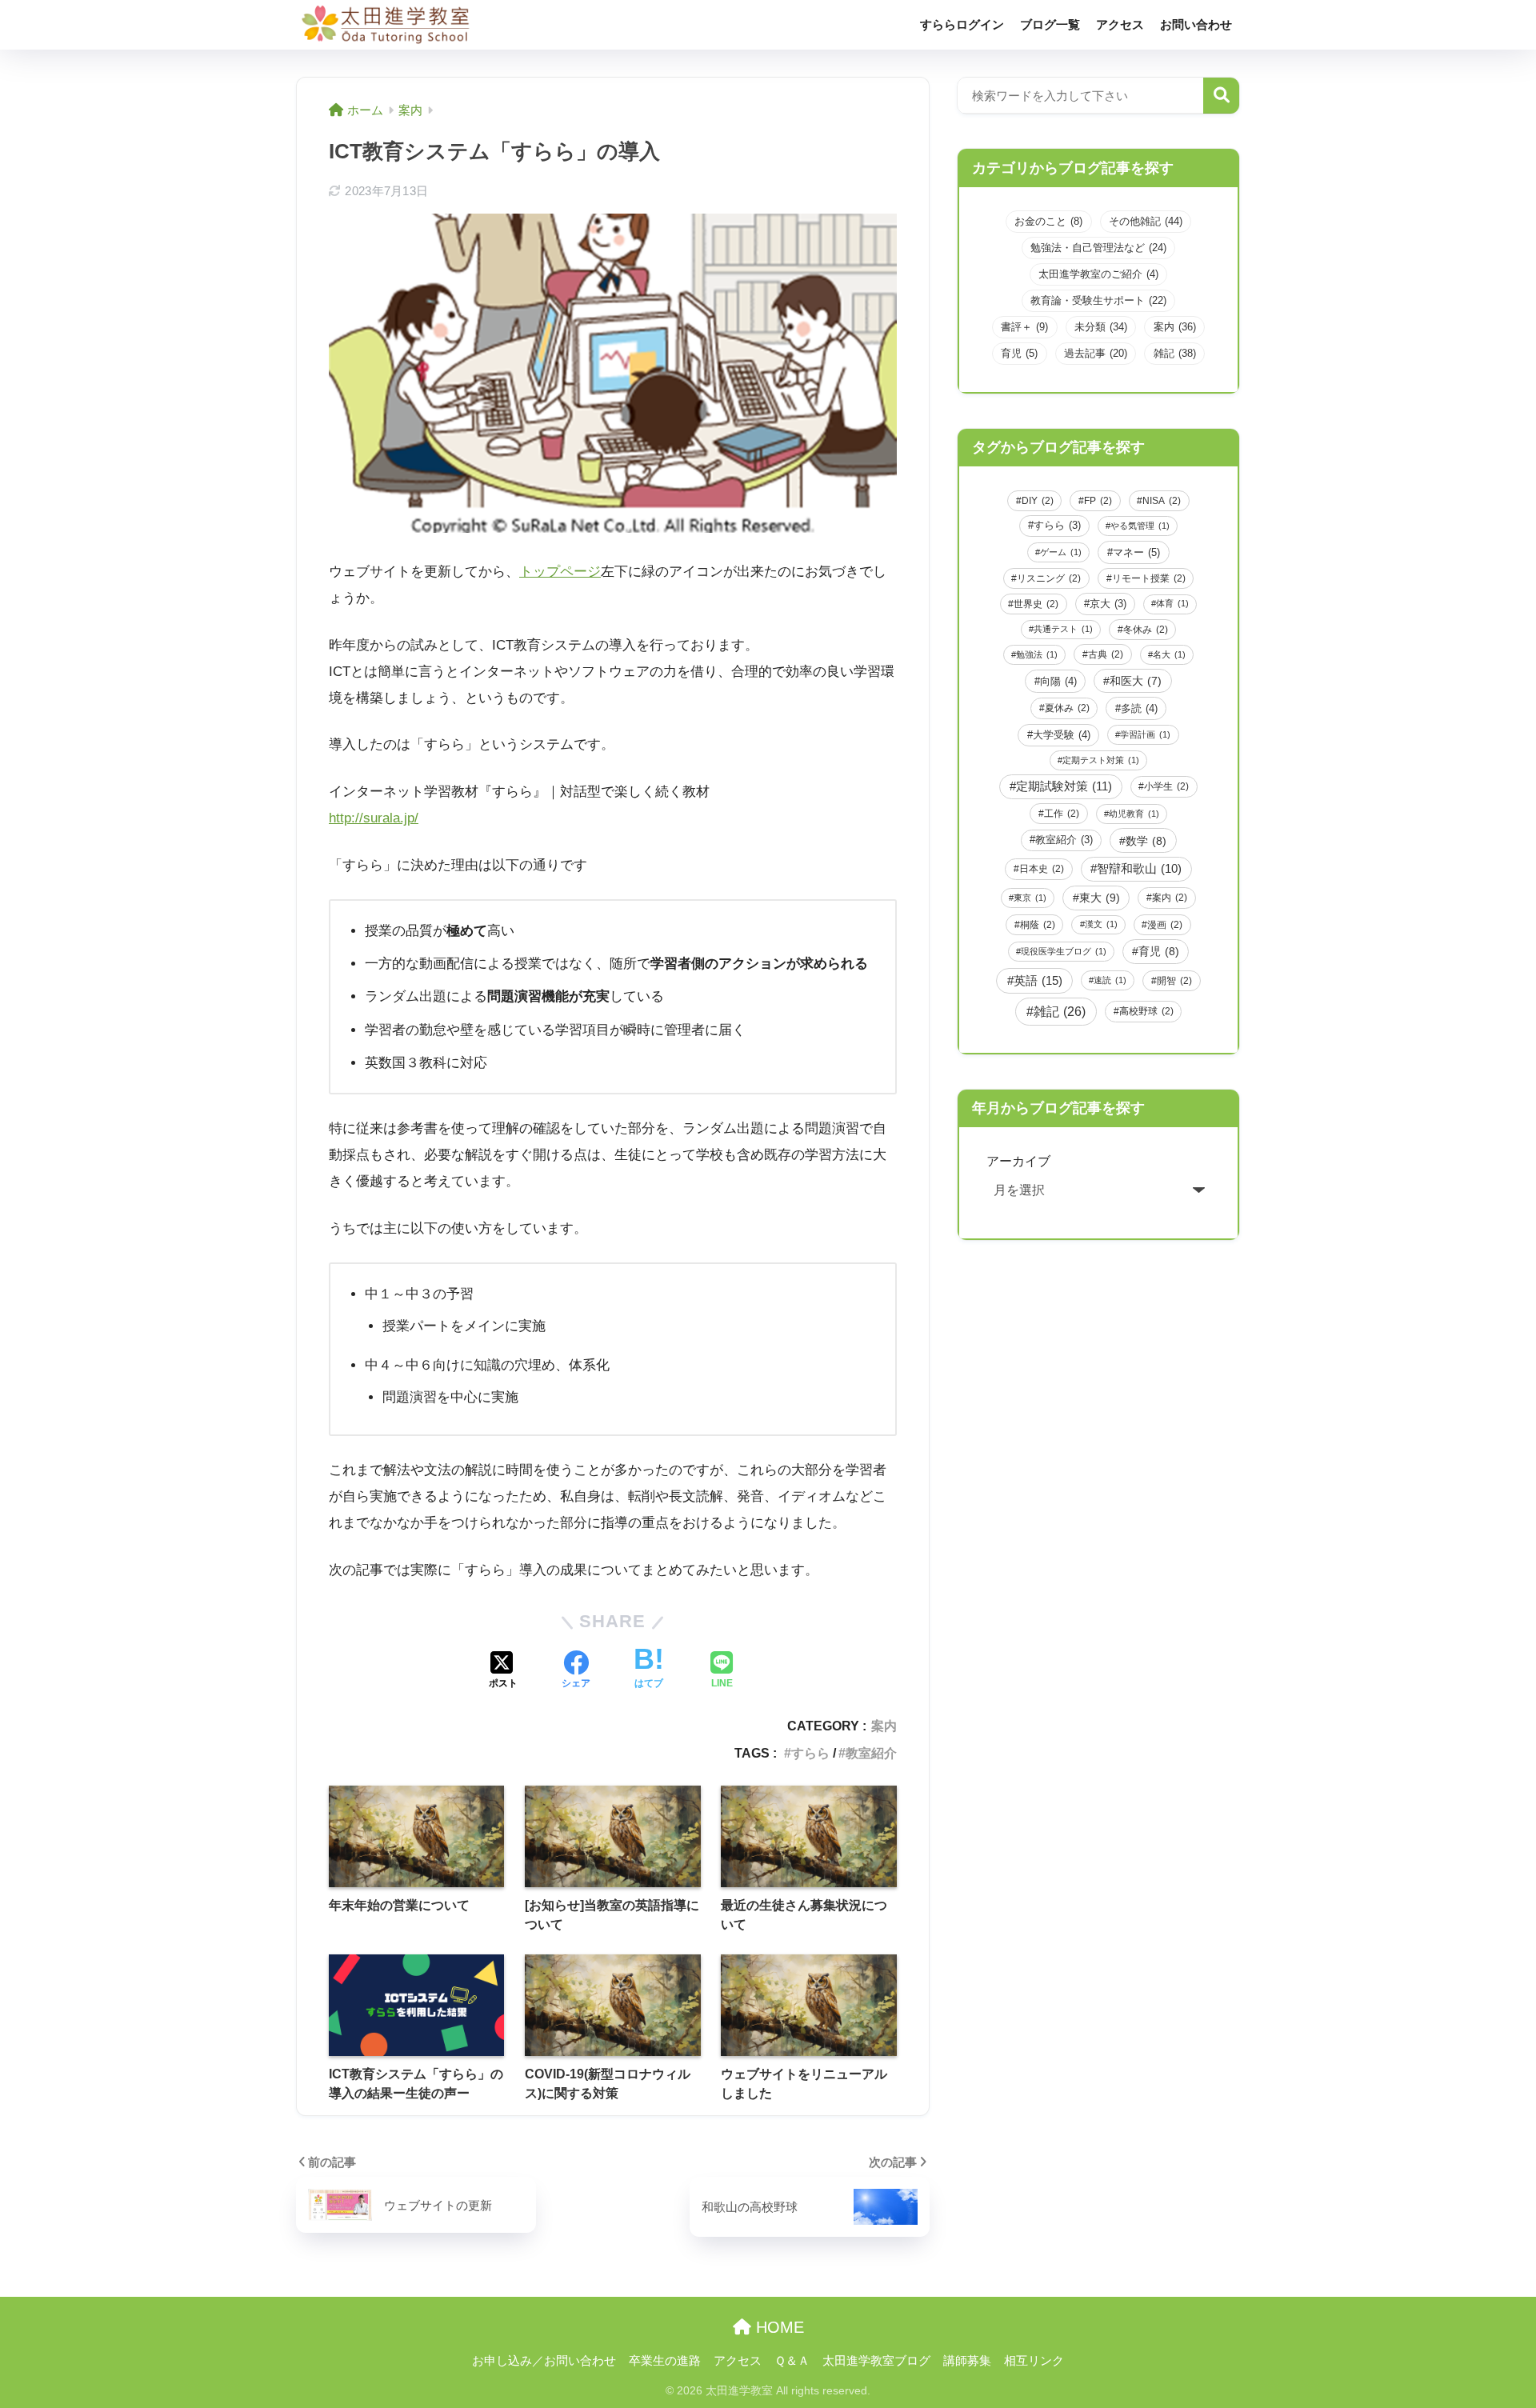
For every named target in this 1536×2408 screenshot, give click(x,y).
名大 (1169, 654)
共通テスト (1063, 629)
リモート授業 (1149, 578)
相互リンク (1034, 2361)
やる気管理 (1140, 526)
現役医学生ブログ (1064, 951)
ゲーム (1061, 552)
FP (1098, 501)
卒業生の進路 (665, 2361)
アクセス (1120, 24)
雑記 (1175, 353)
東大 (1100, 898)
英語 (1038, 980)
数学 (1146, 841)
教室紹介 (871, 1753)
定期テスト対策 (1101, 760)
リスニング (1049, 578)
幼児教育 (1134, 814)
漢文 (1101, 924)
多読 (1139, 708)
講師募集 (967, 2361)
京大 (1108, 604)
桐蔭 (1038, 925)
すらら (810, 1753)
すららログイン (962, 24)
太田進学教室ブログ (876, 2361)
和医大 (1136, 681)
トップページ (560, 572)
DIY (1038, 501)
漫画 (1165, 925)
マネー (1136, 552)
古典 (1106, 654)
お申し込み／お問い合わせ (544, 2361)
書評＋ (1024, 327)
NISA (1162, 501)
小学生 (1166, 786)
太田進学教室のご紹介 (1098, 274)
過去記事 (1096, 353)
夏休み (1067, 708)
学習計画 (1145, 734)
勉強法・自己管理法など (1098, 248)
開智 (1174, 981)
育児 (1019, 353)
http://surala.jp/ (374, 818)
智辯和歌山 (1139, 869)
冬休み (1146, 630)
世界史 (1036, 604)
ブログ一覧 (1050, 24)
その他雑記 (1146, 221)
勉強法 (1037, 654)
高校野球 (1146, 1011)
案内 (884, 1726)
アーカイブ (1018, 1161)
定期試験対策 (1064, 786)
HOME (778, 2327)
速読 (1110, 980)
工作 (1062, 814)
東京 (1030, 898)
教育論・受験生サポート (1098, 300)
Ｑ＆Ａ (792, 2361)
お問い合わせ (1196, 24)
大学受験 (1062, 735)
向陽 (1058, 681)
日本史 (1042, 869)
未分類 (1101, 327)
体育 (1172, 603)
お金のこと (1048, 221)
